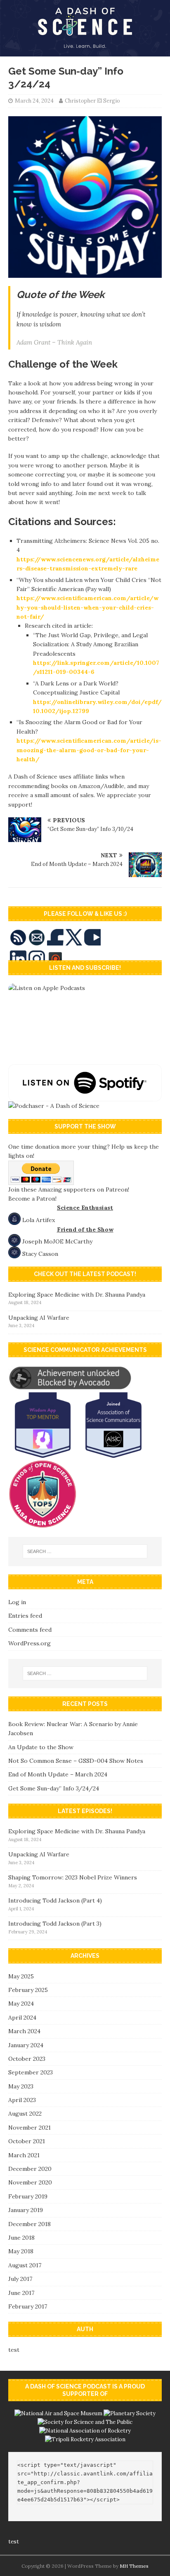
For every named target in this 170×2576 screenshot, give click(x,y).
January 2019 (26, 2210)
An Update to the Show (41, 1747)
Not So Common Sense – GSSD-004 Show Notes (76, 1761)
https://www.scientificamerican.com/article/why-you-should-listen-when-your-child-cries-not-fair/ (87, 607)
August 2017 (25, 2265)
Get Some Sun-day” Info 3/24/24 (54, 1788)
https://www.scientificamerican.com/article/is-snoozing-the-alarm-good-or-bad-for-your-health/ (89, 750)
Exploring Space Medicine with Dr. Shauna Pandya (77, 1295)
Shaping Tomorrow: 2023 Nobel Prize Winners (73, 1877)
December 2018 (30, 2224)
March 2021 (24, 2155)
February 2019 (28, 2196)
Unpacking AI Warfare (39, 1318)
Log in (17, 1602)
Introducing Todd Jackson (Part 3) (55, 1924)
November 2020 (30, 2182)
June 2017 (21, 2293)
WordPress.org (30, 1643)
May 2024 (21, 2004)
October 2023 (27, 2059)
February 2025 (28, 1990)
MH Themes (134, 2566)
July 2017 (20, 2279)
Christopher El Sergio (92, 101)
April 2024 (22, 2018)
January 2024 (26, 2045)
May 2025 (21, 1976)
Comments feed (30, 1630)
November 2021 (30, 2128)
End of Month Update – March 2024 (58, 1774)
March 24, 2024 (34, 101)
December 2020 (30, 2169)
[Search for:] (85, 1551)
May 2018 (21, 2251)
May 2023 (21, 2086)
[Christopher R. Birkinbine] (85, 52)
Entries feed (25, 1616)
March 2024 (24, 2031)
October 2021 (27, 2141)
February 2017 (28, 2306)
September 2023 (31, 2072)
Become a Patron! (32, 1199)
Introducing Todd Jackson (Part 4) (55, 1900)
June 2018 (21, 2238)
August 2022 (25, 2114)
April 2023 (22, 2100)
